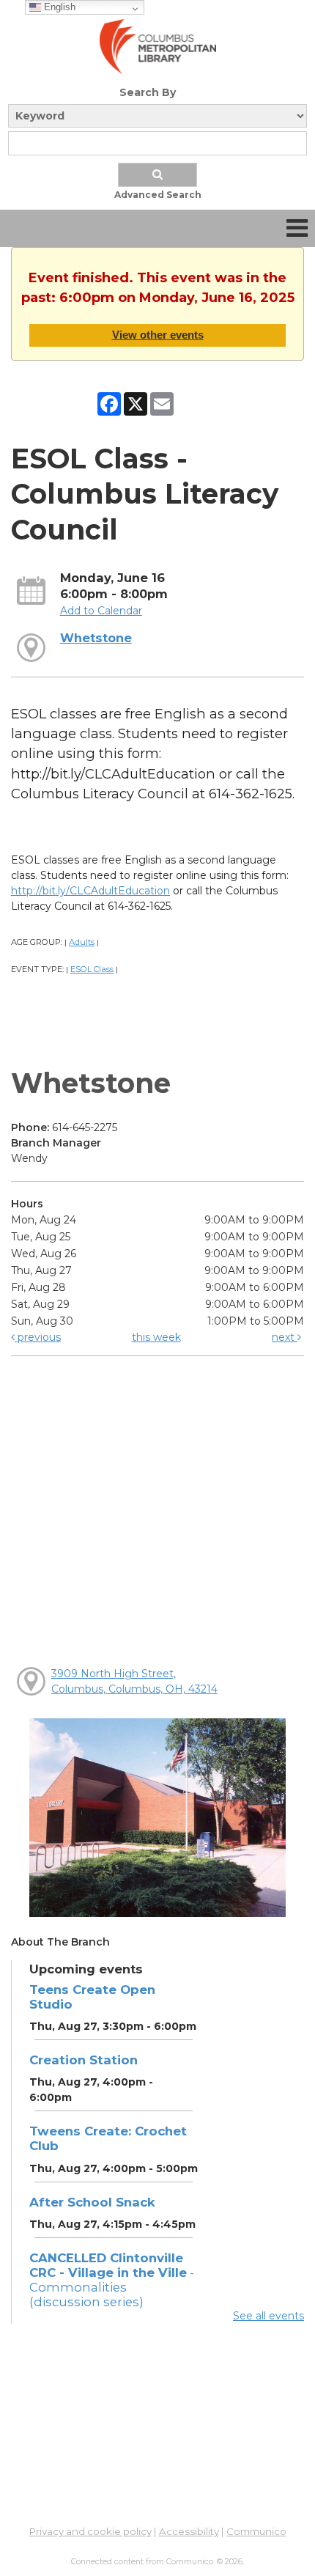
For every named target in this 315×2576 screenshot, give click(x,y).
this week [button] (156, 1337)
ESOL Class (92, 969)
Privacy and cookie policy (90, 2531)
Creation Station (84, 2060)
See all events (268, 2316)
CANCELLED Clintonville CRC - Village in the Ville (112, 2280)
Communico (256, 2531)
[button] (297, 228)
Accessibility (189, 2531)
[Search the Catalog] (157, 175)
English (58, 7)
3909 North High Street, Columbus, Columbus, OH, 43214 (134, 1681)
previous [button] (38, 1337)
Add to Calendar (101, 611)
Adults (82, 942)
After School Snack (92, 2202)
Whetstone (96, 638)
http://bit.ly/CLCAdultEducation (90, 891)
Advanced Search (158, 195)
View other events (158, 335)
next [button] (285, 1337)
